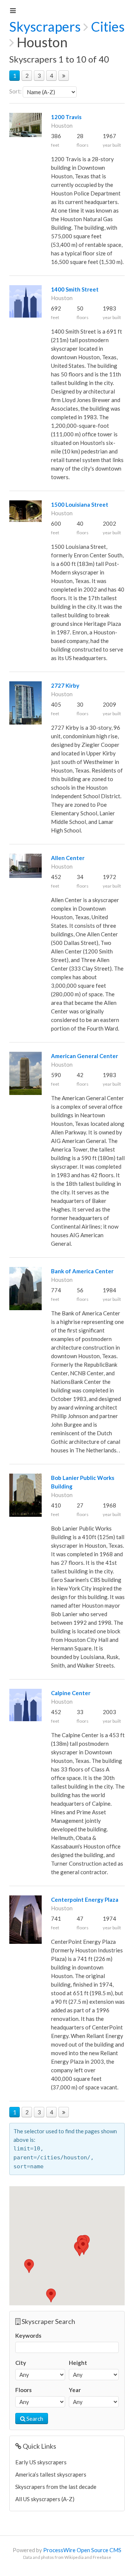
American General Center (84, 1056)
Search (34, 2419)
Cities (108, 26)
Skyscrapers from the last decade (56, 2487)
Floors (23, 2390)
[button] (29, 2266)
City (21, 2363)
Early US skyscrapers (41, 2462)
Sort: (15, 91)
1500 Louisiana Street (80, 504)
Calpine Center (71, 1693)
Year (75, 2390)
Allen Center (68, 858)
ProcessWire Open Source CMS (82, 2550)
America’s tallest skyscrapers (51, 2474)
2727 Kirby (65, 685)
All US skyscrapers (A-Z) (45, 2499)
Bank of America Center (82, 1271)
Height (78, 2363)
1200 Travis (66, 117)
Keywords (28, 2335)
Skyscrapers (45, 26)
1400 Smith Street (75, 289)
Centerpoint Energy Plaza (85, 1900)
